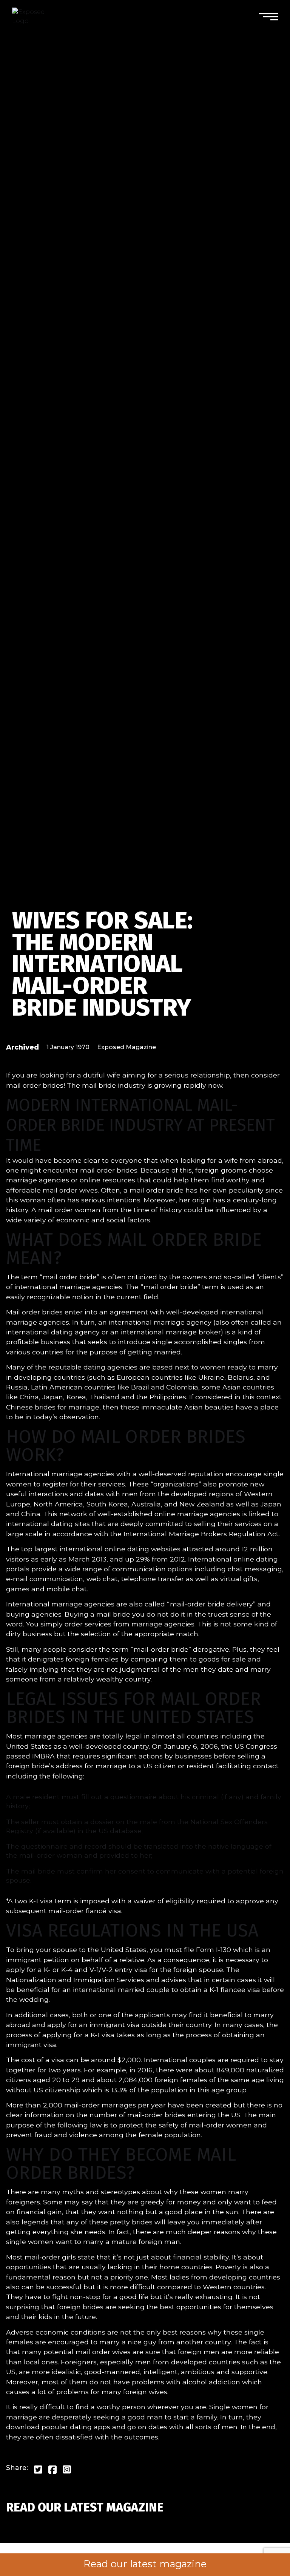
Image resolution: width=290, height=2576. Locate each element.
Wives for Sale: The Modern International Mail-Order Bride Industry (102, 964)
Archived (22, 1047)
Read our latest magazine (145, 2564)
